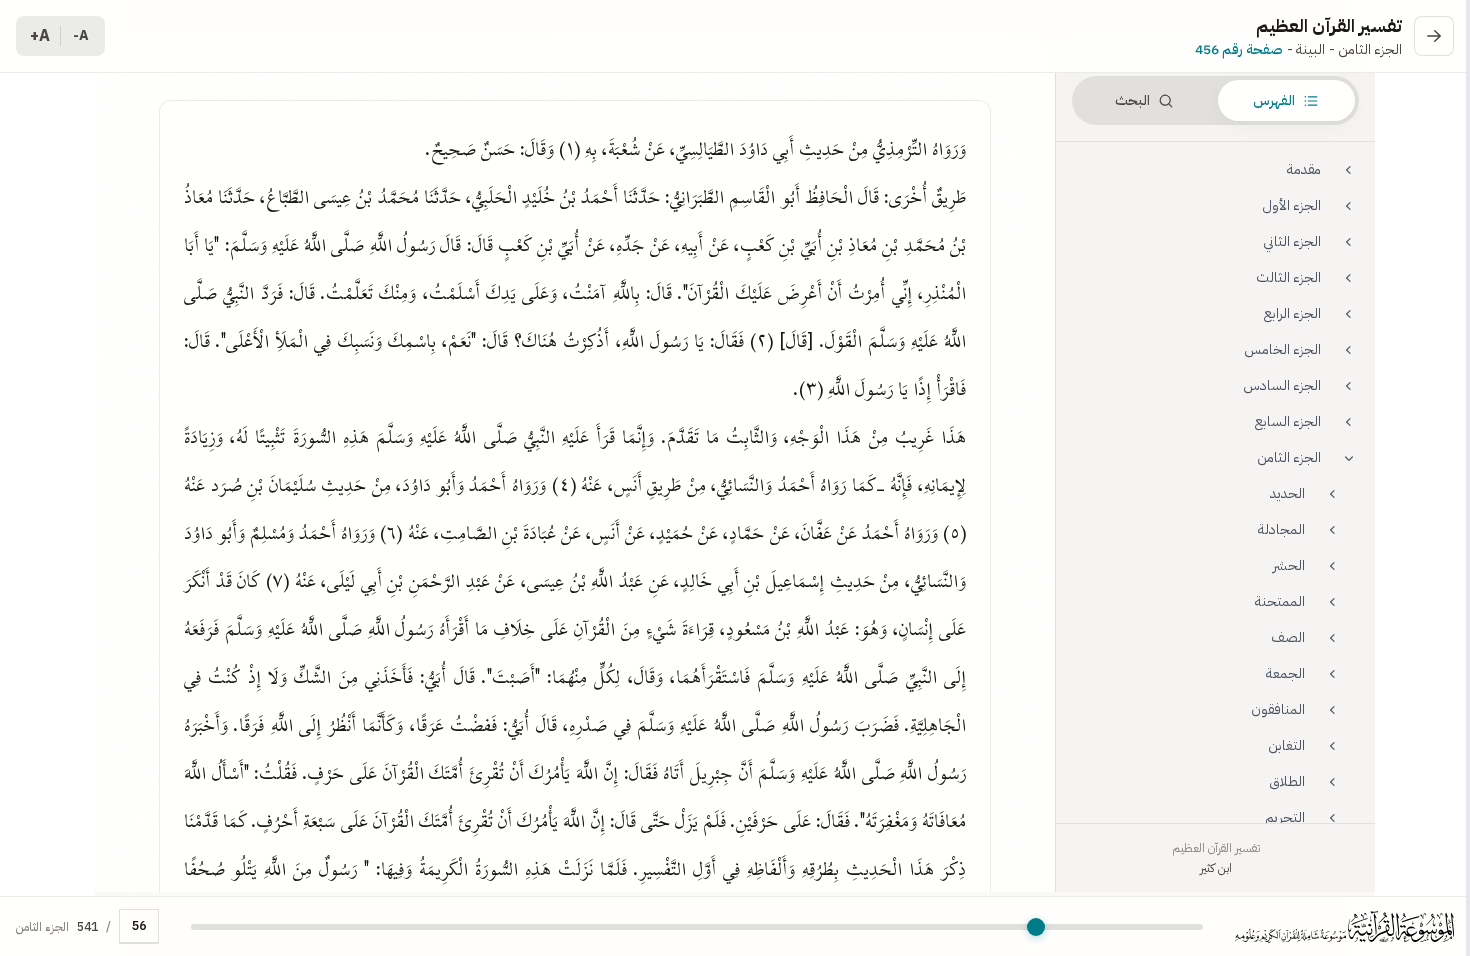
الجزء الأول (1291, 205)
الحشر (1289, 565)
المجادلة (1281, 529)
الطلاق (1287, 781)
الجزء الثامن (1289, 457)
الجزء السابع (1288, 421)
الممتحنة (1280, 601)
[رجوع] (1434, 36)
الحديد (1287, 493)
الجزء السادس (1282, 385)
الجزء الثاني (1292, 241)
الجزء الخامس (1282, 349)
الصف (1288, 637)
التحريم (1285, 817)
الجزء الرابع (1292, 313)
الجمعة (1285, 673)
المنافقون (1278, 709)
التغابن (1286, 745)
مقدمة (1304, 169)
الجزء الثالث (1288, 277)
